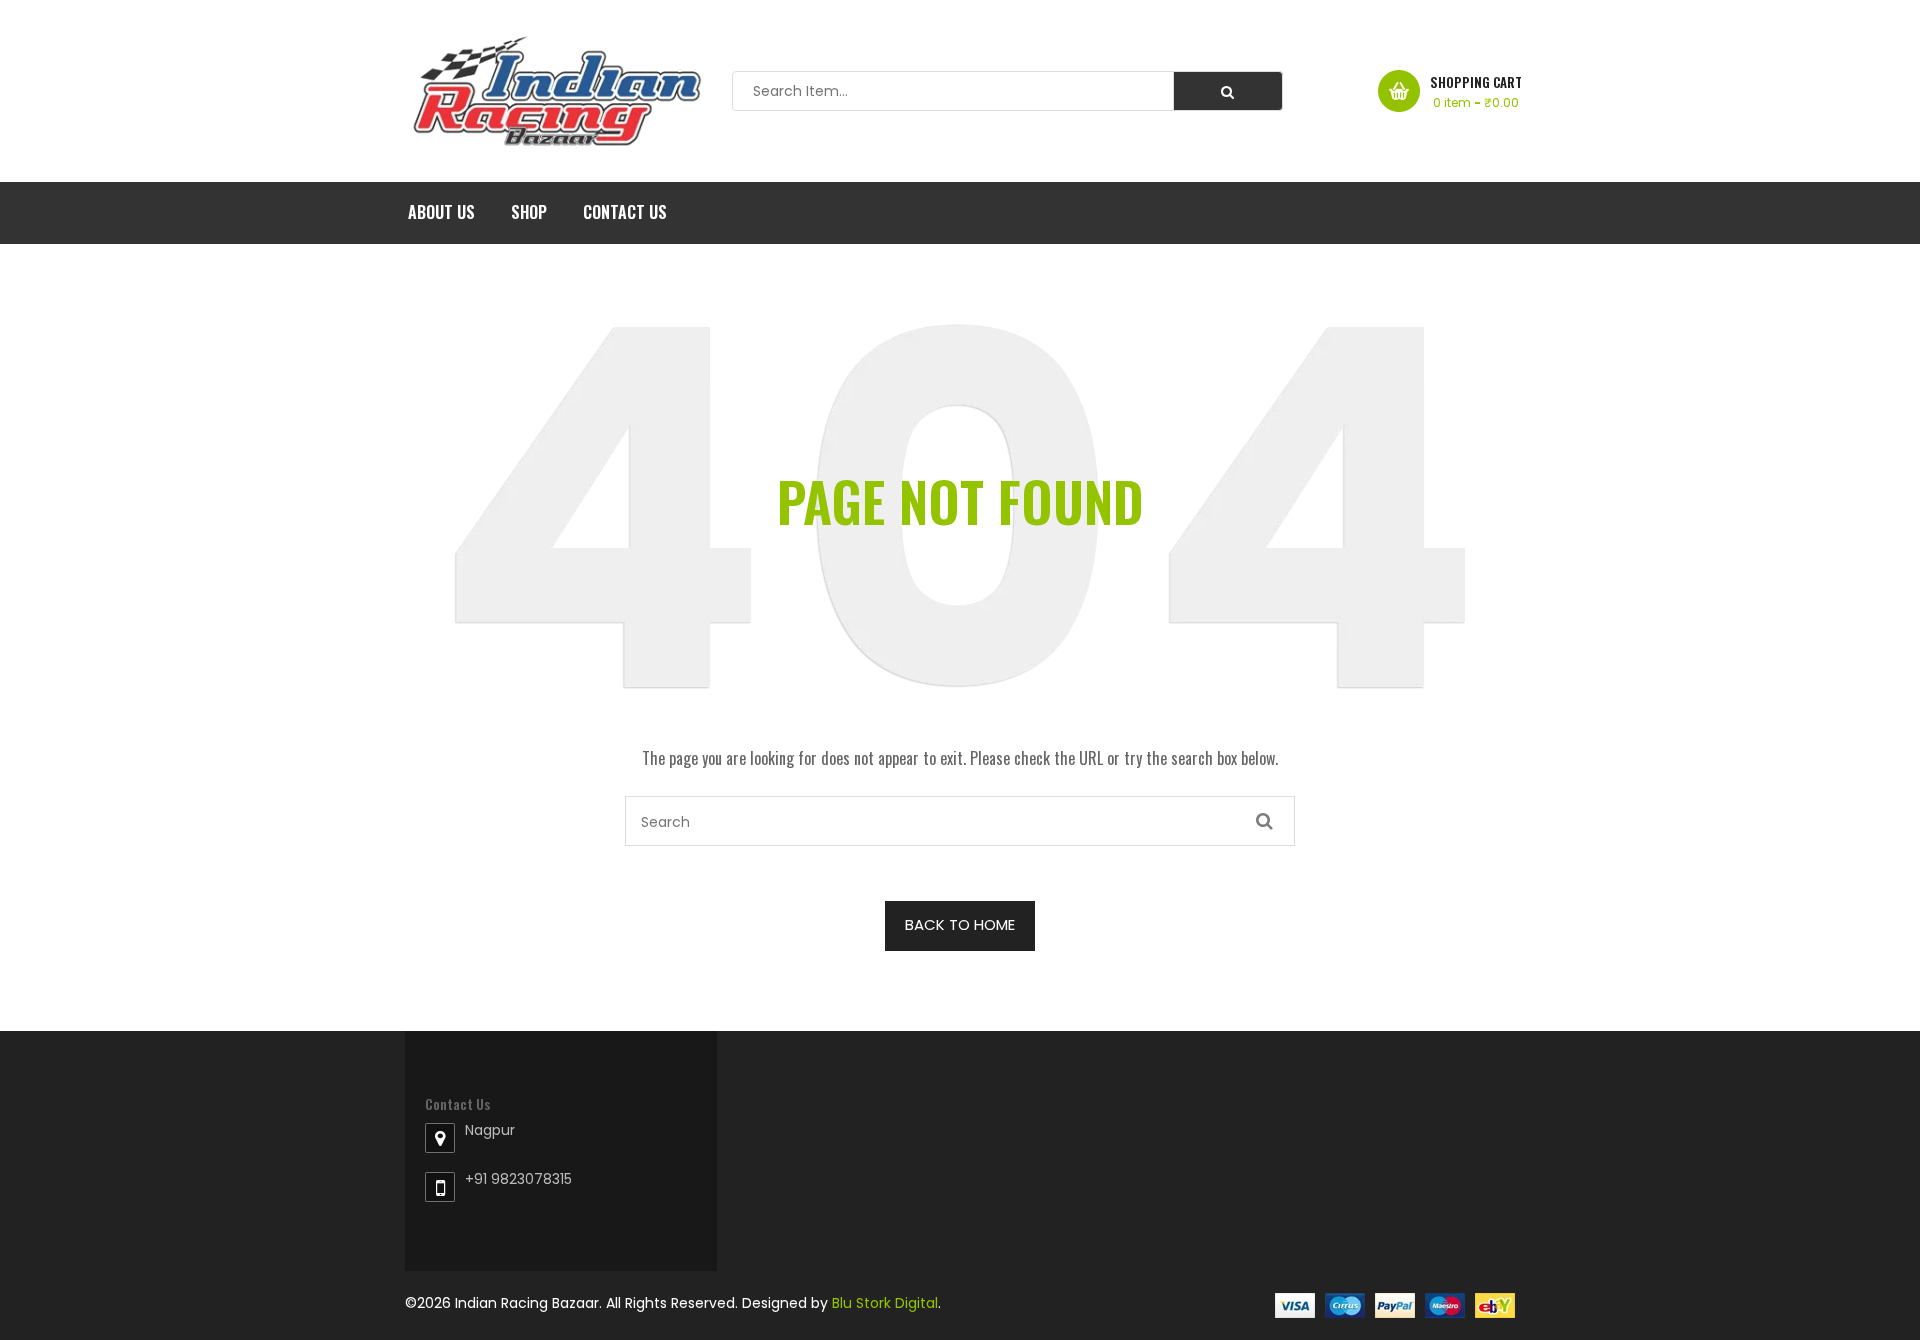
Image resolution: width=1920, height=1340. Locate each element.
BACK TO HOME (960, 924)
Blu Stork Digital (885, 1303)
